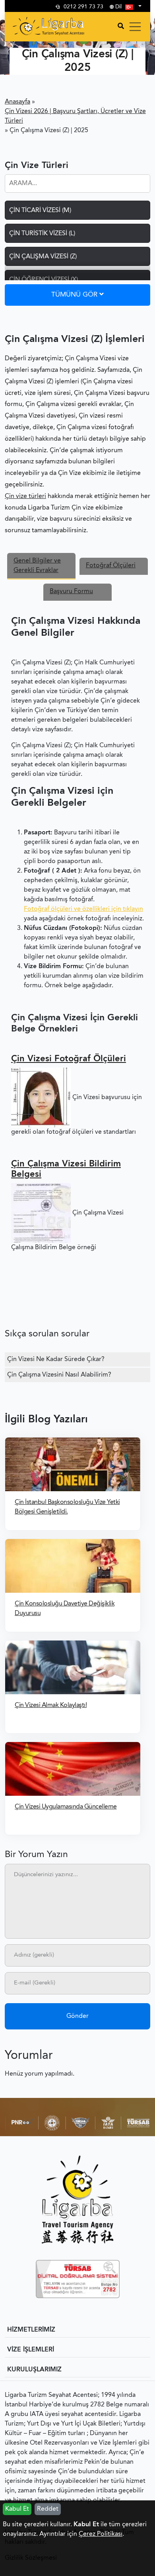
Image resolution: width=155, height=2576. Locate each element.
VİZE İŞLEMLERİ (31, 2350)
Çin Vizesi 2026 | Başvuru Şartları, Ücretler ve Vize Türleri (75, 116)
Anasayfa (17, 102)
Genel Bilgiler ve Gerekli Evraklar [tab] (37, 566)
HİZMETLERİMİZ (31, 2330)
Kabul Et (17, 2509)
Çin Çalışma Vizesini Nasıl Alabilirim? (59, 1375)
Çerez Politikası (101, 2534)
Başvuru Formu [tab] (71, 592)
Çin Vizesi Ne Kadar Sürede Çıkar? (56, 1359)
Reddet (48, 2509)
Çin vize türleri (25, 496)
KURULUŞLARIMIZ (34, 2370)
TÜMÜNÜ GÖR (75, 295)
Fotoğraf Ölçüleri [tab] (111, 566)
